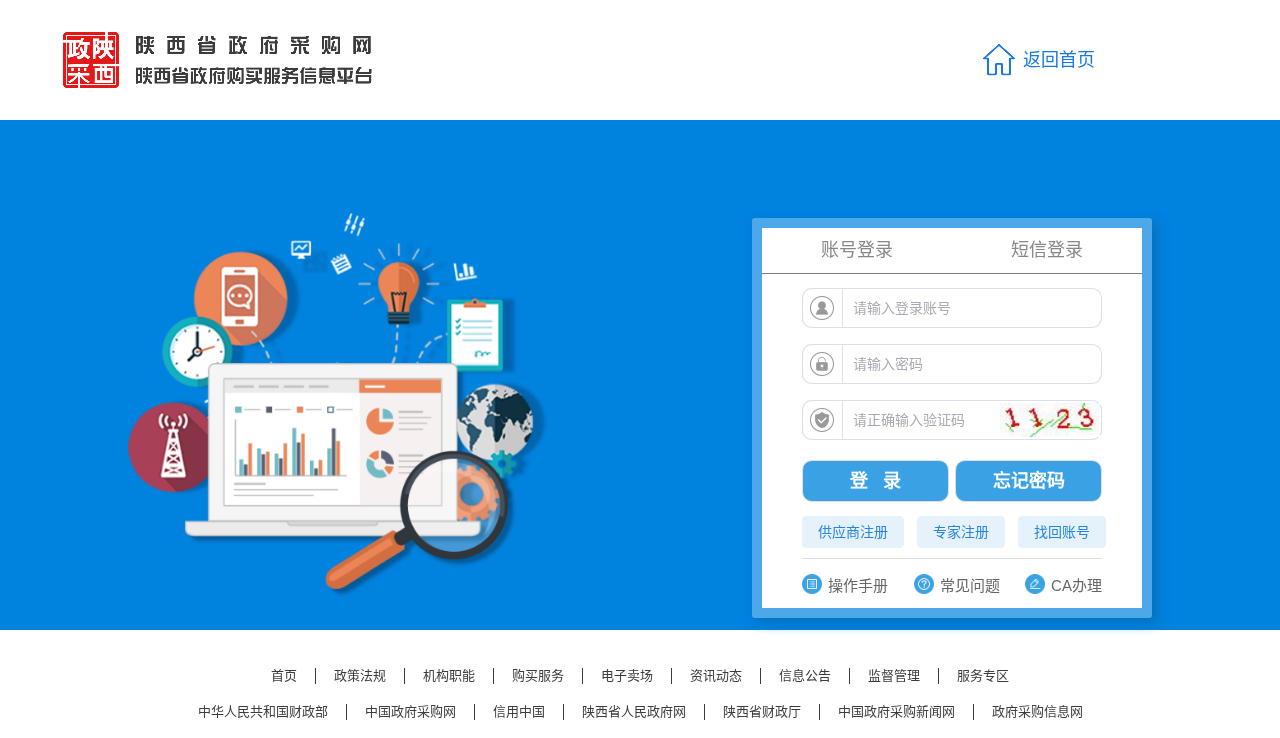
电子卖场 (627, 675)
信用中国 (519, 711)
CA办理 (1076, 585)
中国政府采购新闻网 (896, 711)
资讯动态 (716, 675)
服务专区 (983, 675)
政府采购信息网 (1037, 711)
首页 (284, 675)
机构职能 (449, 675)
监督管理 (894, 675)
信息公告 (805, 675)
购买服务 (538, 675)
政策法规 (360, 675)
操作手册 (858, 585)
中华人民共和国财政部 (263, 711)
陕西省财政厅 (762, 711)
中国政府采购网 (410, 711)
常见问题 (970, 585)
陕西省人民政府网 (634, 711)
